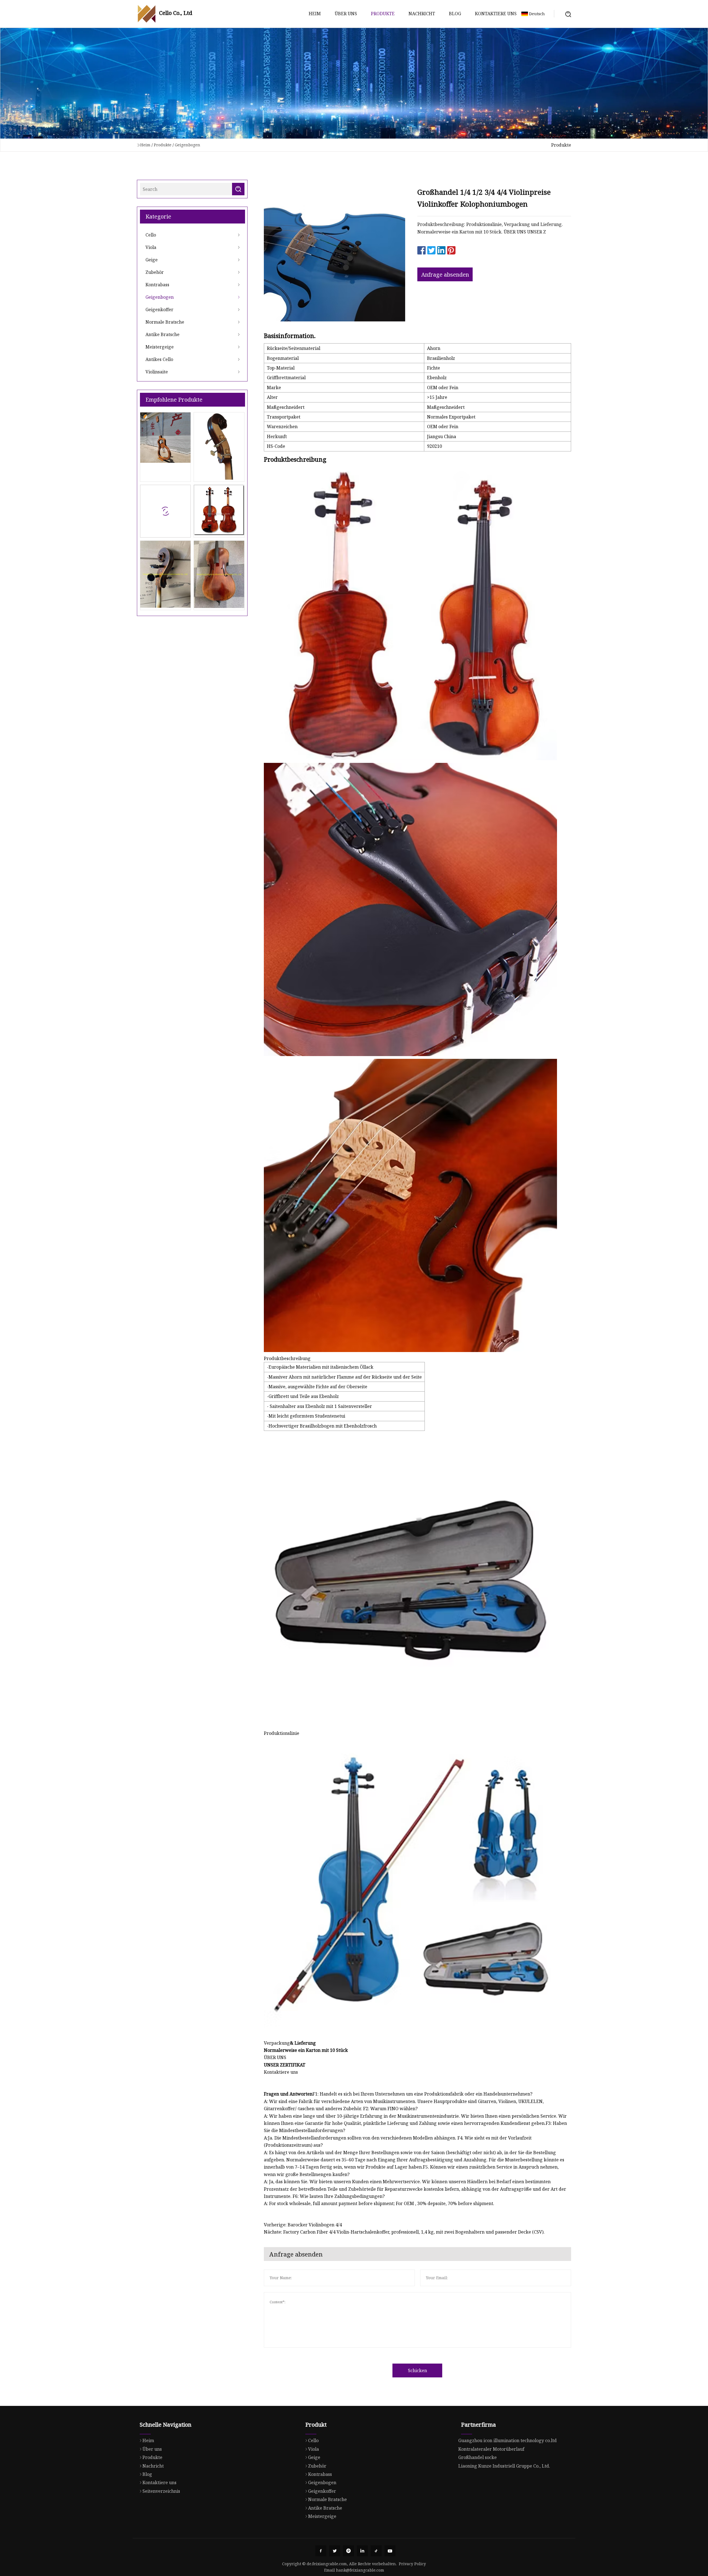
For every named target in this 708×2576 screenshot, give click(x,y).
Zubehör (155, 272)
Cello (151, 235)
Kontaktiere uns (496, 14)
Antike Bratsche (162, 334)
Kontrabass (157, 285)
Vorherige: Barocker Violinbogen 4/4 (303, 2225)
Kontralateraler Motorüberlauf (491, 2449)
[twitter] (335, 2551)
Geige (152, 260)
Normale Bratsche (165, 322)
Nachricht (422, 14)
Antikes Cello (159, 359)
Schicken (417, 2370)
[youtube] (390, 2551)
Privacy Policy (412, 2564)
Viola (151, 247)
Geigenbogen (188, 145)
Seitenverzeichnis (161, 2491)
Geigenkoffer (159, 310)
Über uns (346, 14)
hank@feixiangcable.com (360, 2570)
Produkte (383, 14)
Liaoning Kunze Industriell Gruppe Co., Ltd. (504, 2466)
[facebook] (321, 2551)
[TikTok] (376, 2551)
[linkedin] (362, 2551)
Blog (455, 14)
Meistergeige (160, 347)
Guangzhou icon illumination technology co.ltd (507, 2440)
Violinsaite (157, 372)
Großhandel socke (477, 2457)
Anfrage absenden (445, 275)
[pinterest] (348, 2551)
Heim (315, 14)
